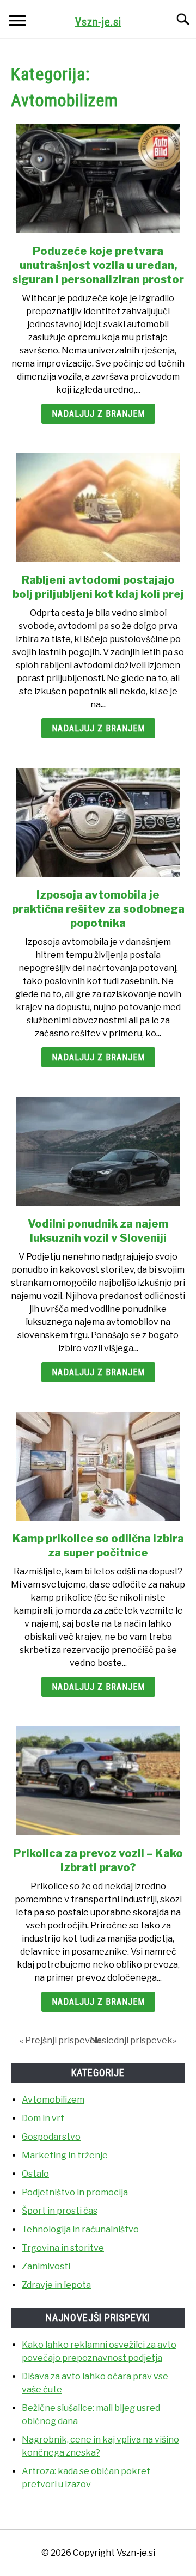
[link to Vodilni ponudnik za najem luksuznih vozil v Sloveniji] (98, 1151)
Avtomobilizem (53, 2100)
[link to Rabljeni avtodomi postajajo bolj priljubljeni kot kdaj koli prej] (98, 508)
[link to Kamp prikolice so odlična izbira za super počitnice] (98, 1466)
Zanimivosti (46, 2266)
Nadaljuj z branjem (98, 414)
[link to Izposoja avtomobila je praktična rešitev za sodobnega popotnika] (98, 822)
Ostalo (35, 2174)
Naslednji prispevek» (133, 2040)
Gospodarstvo (51, 2137)
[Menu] (17, 22)
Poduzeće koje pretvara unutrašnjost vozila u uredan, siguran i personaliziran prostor (98, 265)
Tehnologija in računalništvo (80, 2229)
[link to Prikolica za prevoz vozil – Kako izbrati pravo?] (98, 1781)
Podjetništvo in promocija (75, 2192)
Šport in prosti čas (60, 2211)
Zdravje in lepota (56, 2285)
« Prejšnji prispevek (60, 2040)
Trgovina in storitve (63, 2248)
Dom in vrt (43, 2118)
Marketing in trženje (65, 2155)
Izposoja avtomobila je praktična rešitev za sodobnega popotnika (98, 909)
